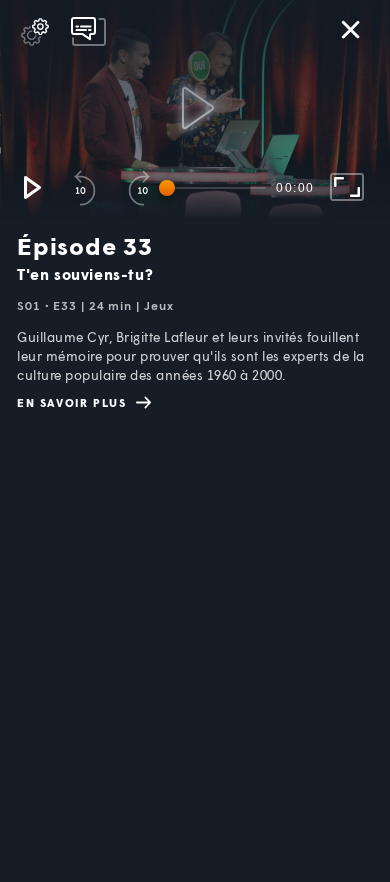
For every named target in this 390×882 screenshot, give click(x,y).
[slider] (216, 188)
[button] (31, 187)
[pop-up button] (35, 32)
